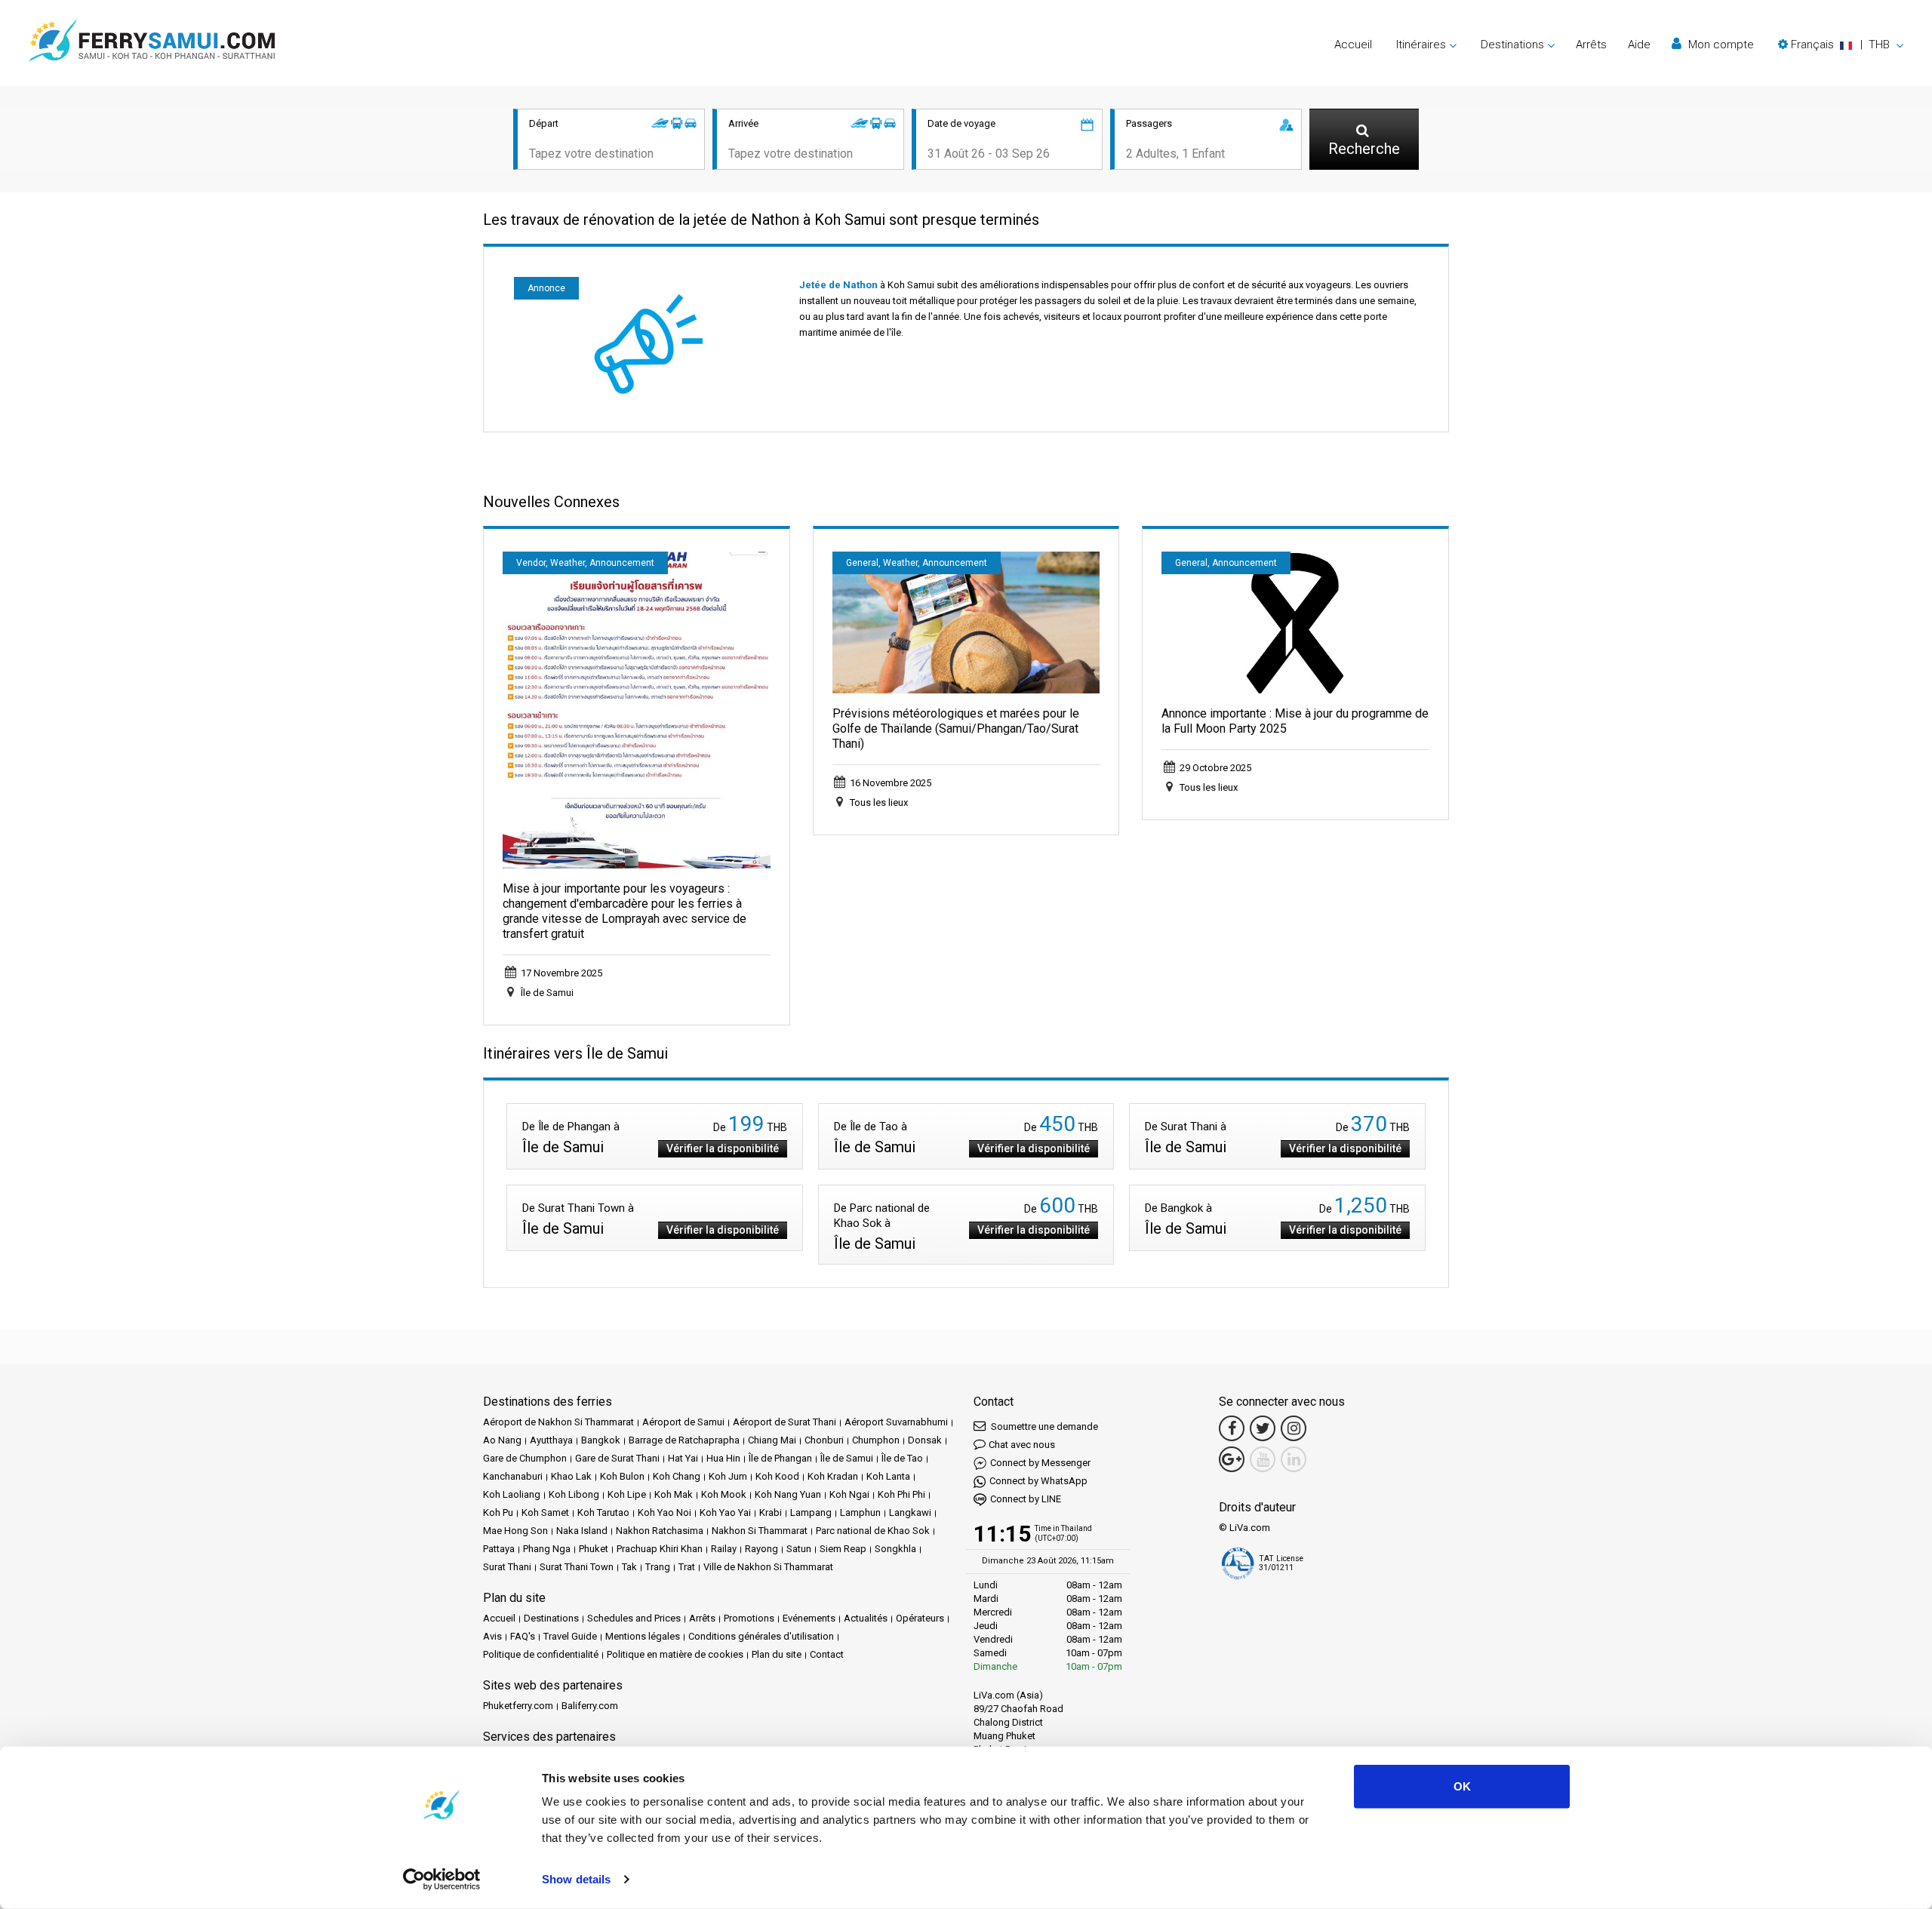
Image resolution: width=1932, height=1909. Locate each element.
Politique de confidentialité (541, 1654)
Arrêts (1591, 45)
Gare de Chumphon (525, 1458)
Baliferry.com (590, 1706)
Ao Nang (502, 1440)
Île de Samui (847, 1458)
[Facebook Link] (1232, 1428)
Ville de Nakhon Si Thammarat (768, 1567)
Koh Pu (498, 1512)
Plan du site (777, 1654)
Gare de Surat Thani (617, 1458)
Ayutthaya (551, 1440)
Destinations (551, 1618)
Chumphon (876, 1440)
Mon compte (1720, 45)
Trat (687, 1567)
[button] (1841, 45)
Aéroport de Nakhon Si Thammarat (558, 1422)
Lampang (811, 1512)
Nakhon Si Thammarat (760, 1531)
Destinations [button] (1512, 45)
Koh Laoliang (512, 1494)
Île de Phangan (780, 1458)
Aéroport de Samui (683, 1422)
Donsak (925, 1440)
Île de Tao (902, 1458)
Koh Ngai (849, 1494)
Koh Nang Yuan (788, 1494)
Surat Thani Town (577, 1567)
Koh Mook (724, 1494)
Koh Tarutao (603, 1512)
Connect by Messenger (1040, 1463)
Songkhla (895, 1549)
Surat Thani (507, 1567)
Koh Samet (545, 1512)
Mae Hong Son (515, 1531)
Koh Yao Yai (725, 1512)
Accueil (1353, 45)
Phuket (594, 1549)
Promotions (749, 1618)
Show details (576, 1879)
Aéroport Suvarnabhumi (896, 1422)
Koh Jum (728, 1476)
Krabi (771, 1512)
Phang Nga (547, 1549)
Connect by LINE (1026, 1499)
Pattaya (499, 1549)
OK (1462, 1786)
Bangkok (601, 1440)
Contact (827, 1654)
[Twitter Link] (1263, 1428)
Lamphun (860, 1512)
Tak (629, 1567)
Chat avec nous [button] (1022, 1445)
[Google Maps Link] (1232, 1459)
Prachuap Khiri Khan (660, 1549)
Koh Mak (674, 1494)
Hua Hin (723, 1458)
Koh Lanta (888, 1476)
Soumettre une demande (1043, 1426)
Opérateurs (920, 1618)
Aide (1639, 45)
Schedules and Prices (634, 1618)
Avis (492, 1636)
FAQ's (523, 1636)
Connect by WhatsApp (1038, 1481)
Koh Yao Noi (665, 1512)
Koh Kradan (833, 1476)
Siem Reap (843, 1549)
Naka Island (582, 1531)
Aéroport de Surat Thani (784, 1422)
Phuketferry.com (518, 1706)
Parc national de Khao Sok (873, 1531)
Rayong (761, 1549)
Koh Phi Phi (901, 1494)
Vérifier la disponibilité (723, 1148)
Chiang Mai (772, 1440)
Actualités (866, 1618)
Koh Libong (574, 1494)
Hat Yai (683, 1458)
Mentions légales (643, 1636)
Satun (799, 1549)
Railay (724, 1549)
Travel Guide (570, 1636)
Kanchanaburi (513, 1476)
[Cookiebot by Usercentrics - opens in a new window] (442, 1880)
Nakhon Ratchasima (660, 1531)
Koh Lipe (627, 1494)
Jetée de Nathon (838, 285)
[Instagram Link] (1294, 1428)
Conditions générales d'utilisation (761, 1636)
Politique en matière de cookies (675, 1654)
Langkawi (910, 1512)
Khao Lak (571, 1476)
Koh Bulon (622, 1476)
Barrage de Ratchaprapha (684, 1440)
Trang (658, 1567)
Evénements (809, 1618)
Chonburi (824, 1440)
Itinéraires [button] (1421, 45)
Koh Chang (677, 1476)
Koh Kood (777, 1476)
